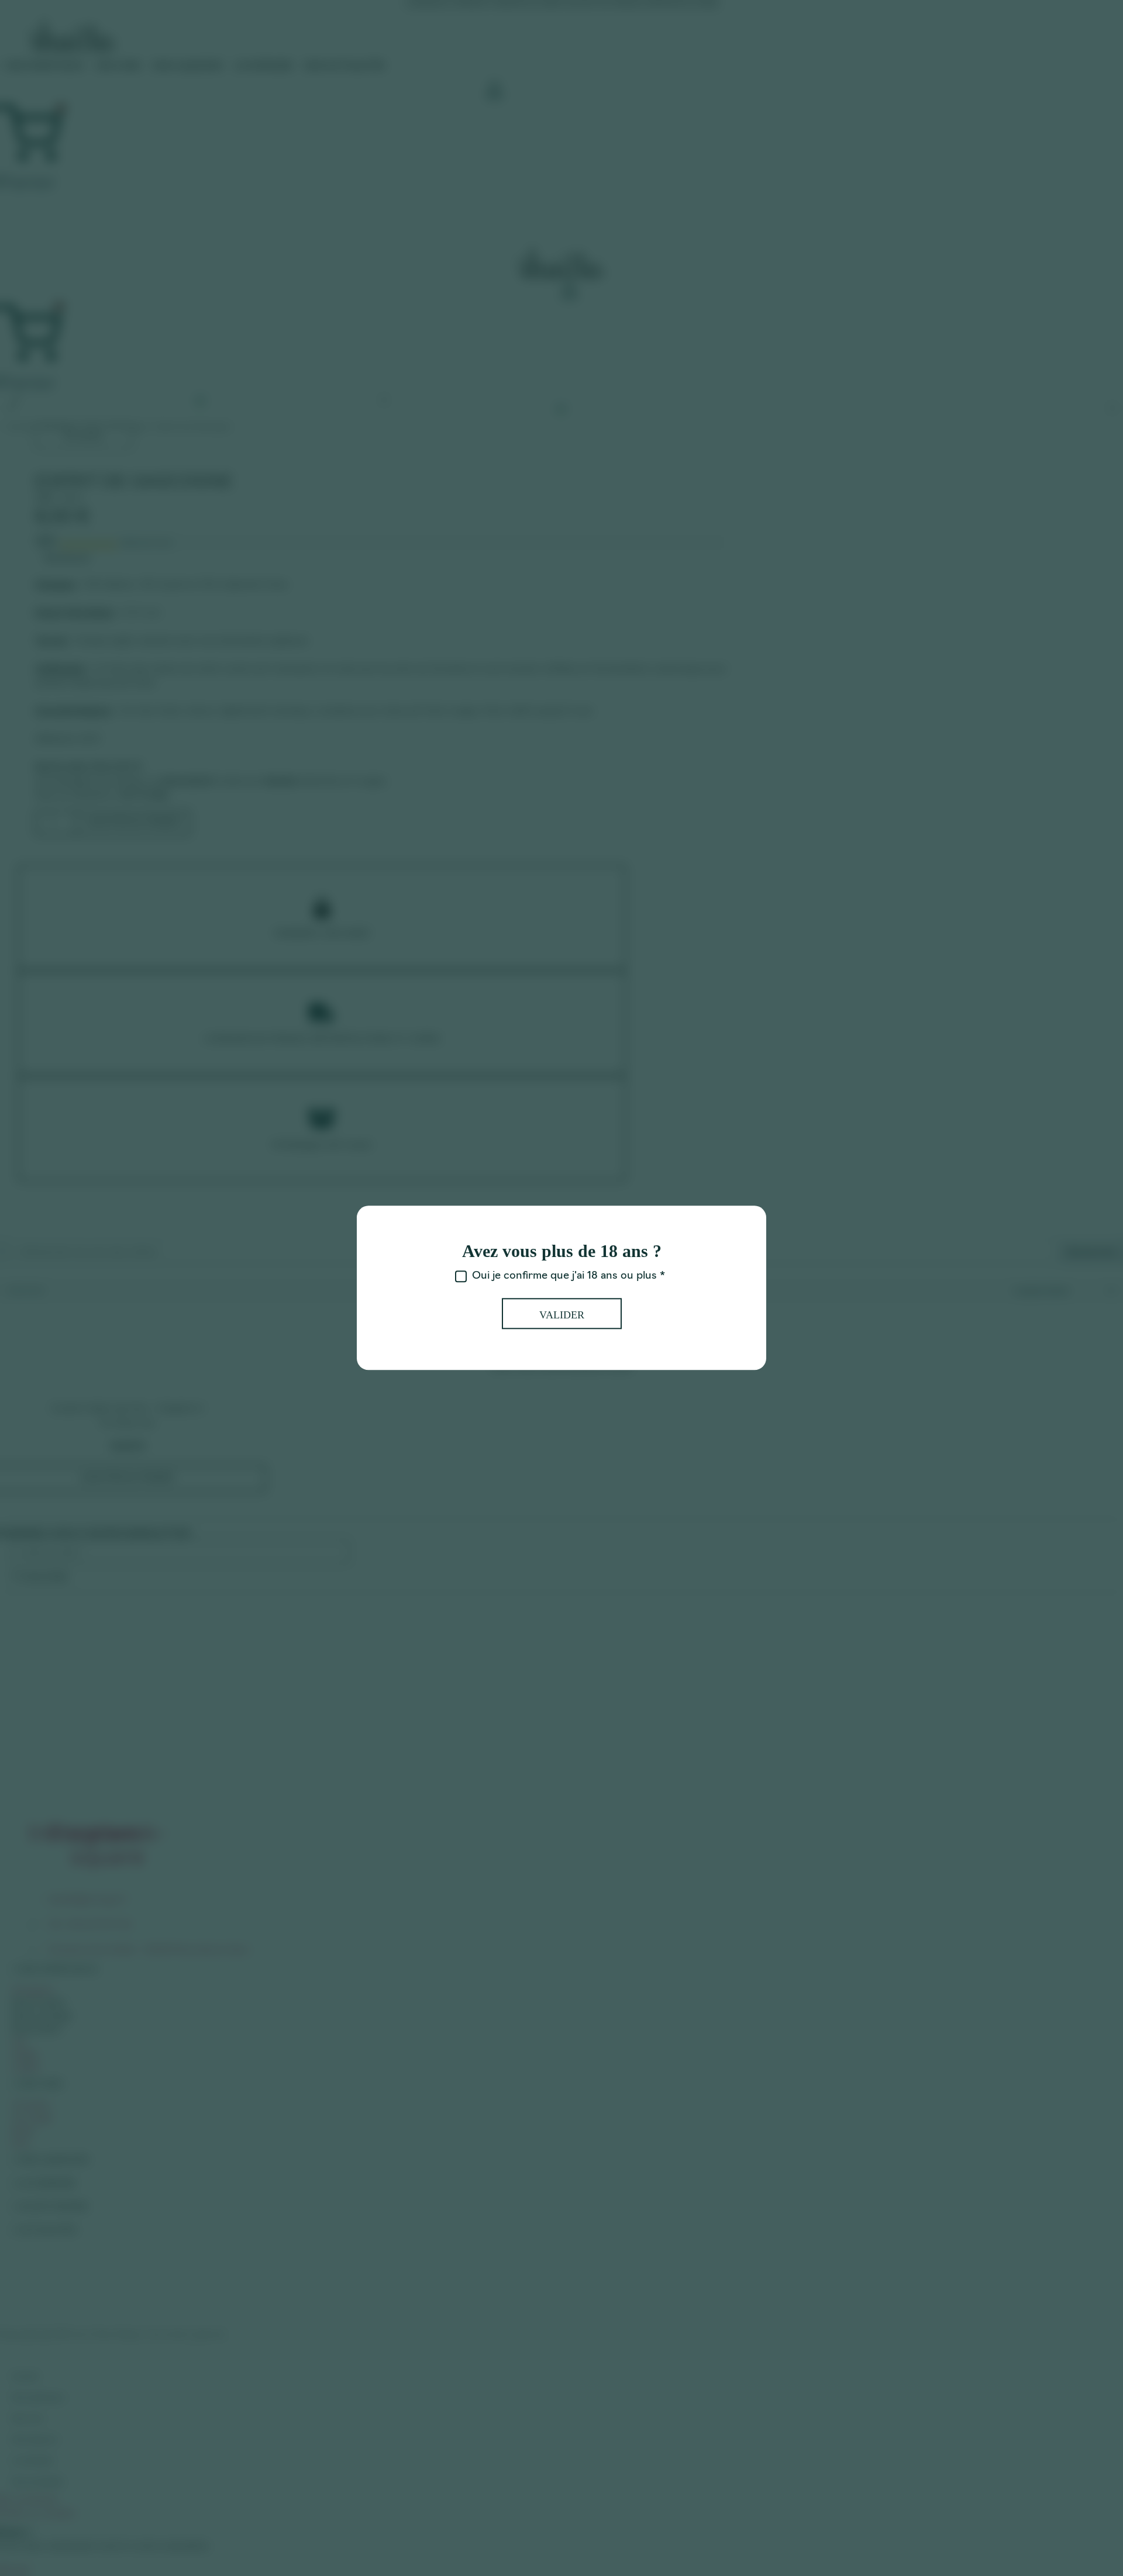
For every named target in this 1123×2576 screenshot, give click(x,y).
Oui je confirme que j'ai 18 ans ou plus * (569, 1277)
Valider (562, 1315)
